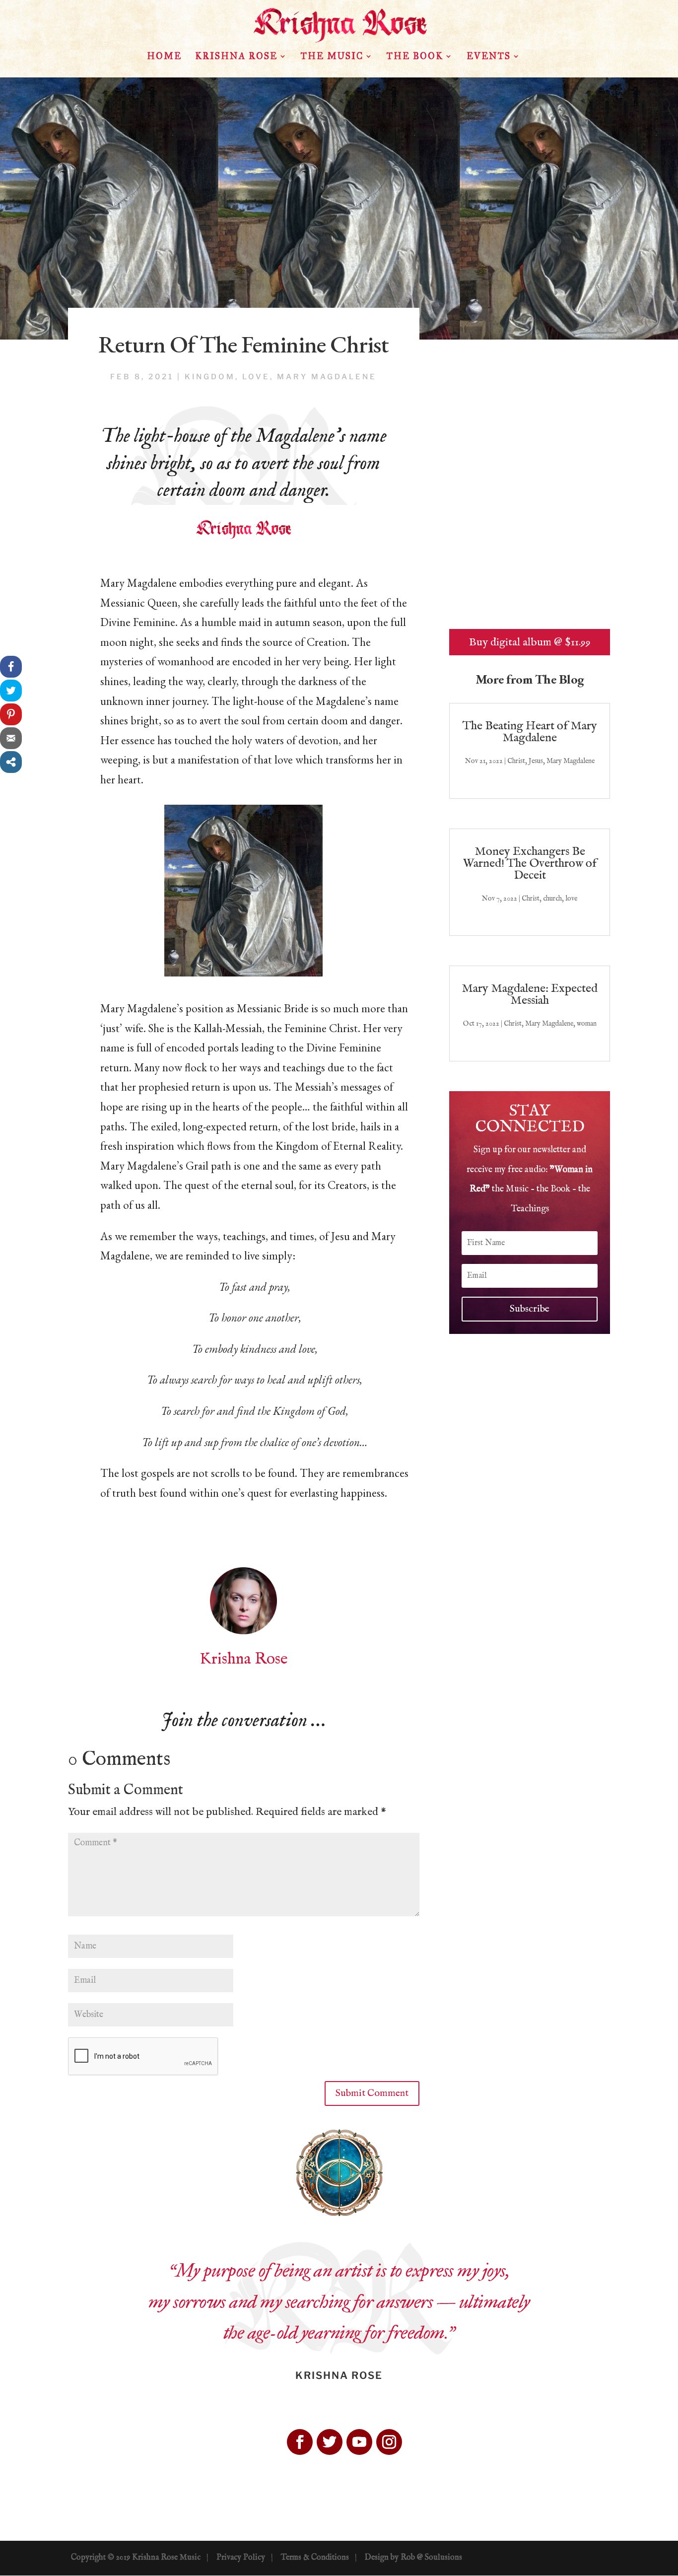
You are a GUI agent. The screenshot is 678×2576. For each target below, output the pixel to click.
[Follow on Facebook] (300, 2442)
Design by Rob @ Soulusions (413, 2558)
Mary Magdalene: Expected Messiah (530, 995)
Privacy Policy (241, 2558)
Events (489, 57)
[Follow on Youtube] (359, 2442)
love (256, 377)
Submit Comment (372, 2093)
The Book (415, 57)
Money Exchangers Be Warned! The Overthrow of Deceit (530, 864)
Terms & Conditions (315, 2558)
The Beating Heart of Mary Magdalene (530, 732)
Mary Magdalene (327, 377)
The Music (332, 57)
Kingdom (210, 377)
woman (587, 1024)
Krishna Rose (236, 57)
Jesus (536, 761)
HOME (164, 57)
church (552, 899)
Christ (516, 761)
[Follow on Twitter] (330, 2442)
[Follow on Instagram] (389, 2442)
